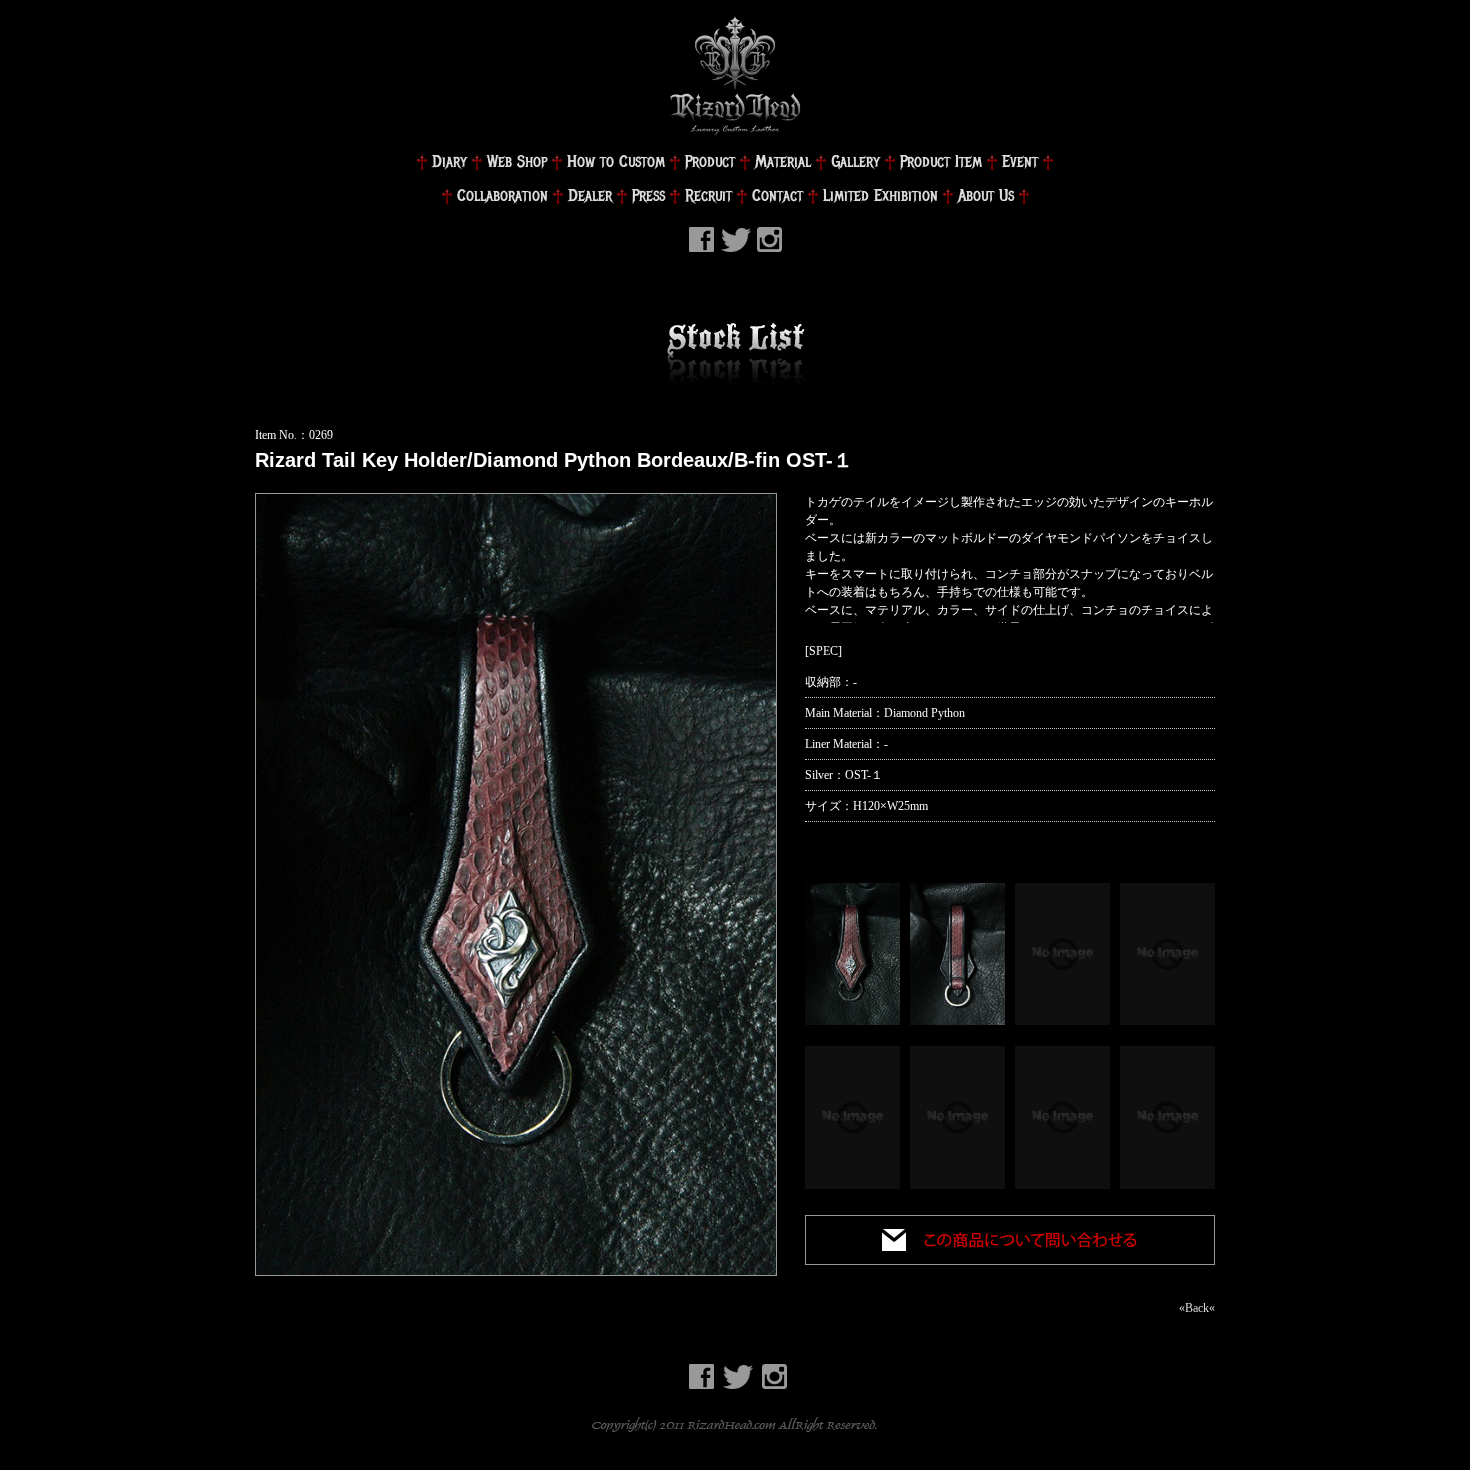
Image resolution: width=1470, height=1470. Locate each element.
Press (648, 195)
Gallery (855, 161)
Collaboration (502, 195)
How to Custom (616, 161)
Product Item (941, 161)
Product (710, 161)
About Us (986, 195)
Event (1020, 161)
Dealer (590, 195)
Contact (777, 195)
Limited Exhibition (880, 195)
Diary (449, 161)
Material (783, 161)
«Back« (1197, 1308)
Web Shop (517, 161)
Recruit (708, 195)
